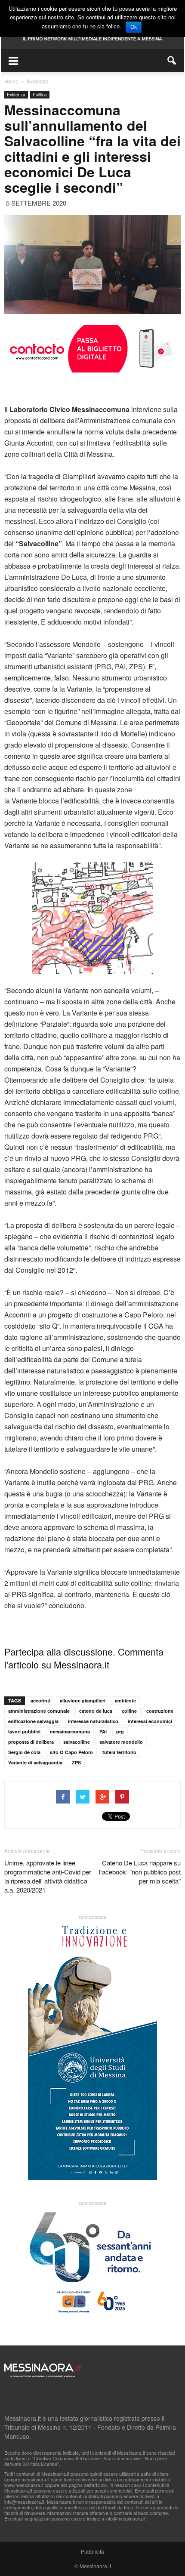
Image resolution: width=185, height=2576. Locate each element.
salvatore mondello (121, 1742)
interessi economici (150, 1721)
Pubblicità (92, 2551)
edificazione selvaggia (33, 1721)
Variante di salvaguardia (35, 1762)
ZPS (76, 1762)
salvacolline (77, 1742)
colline (129, 1711)
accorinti (40, 1700)
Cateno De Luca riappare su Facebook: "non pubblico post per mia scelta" (140, 1872)
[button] (172, 61)
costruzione (160, 1711)
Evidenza (16, 95)
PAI (103, 1731)
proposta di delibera (31, 1742)
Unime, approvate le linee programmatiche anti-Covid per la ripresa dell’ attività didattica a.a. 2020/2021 (48, 1876)
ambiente (125, 1700)
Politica (40, 95)
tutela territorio (119, 1752)
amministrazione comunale (39, 1711)
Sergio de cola (24, 1752)
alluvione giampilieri (83, 1700)
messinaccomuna (70, 1731)
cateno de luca (96, 1711)
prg (120, 1731)
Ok (134, 27)
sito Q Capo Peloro (71, 1752)
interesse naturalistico (93, 1721)
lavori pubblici (24, 1731)
